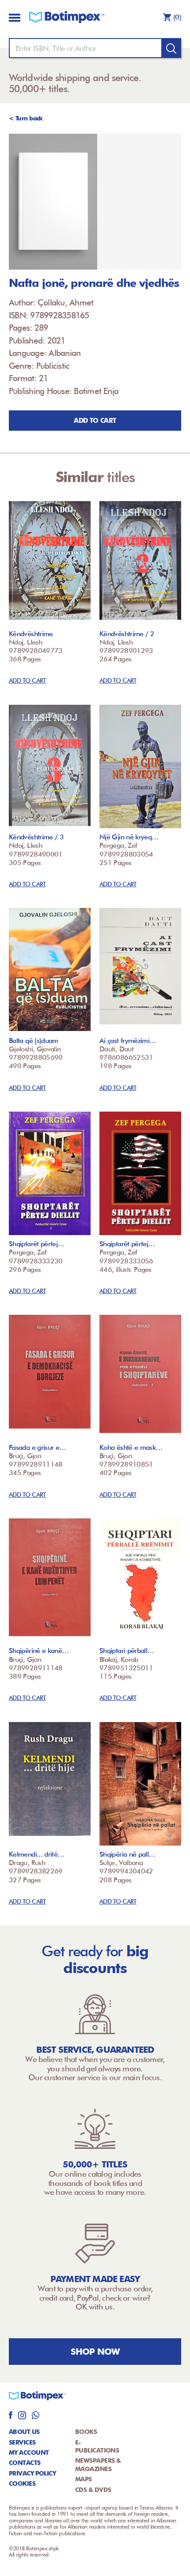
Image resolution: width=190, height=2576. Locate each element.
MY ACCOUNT (29, 2452)
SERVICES (22, 2442)
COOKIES (22, 2483)
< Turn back (26, 118)
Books (86, 2432)
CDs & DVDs (93, 2490)
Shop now (95, 2352)
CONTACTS (25, 2463)
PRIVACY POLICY (32, 2473)
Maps (84, 2479)
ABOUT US (24, 2432)
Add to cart (95, 421)
